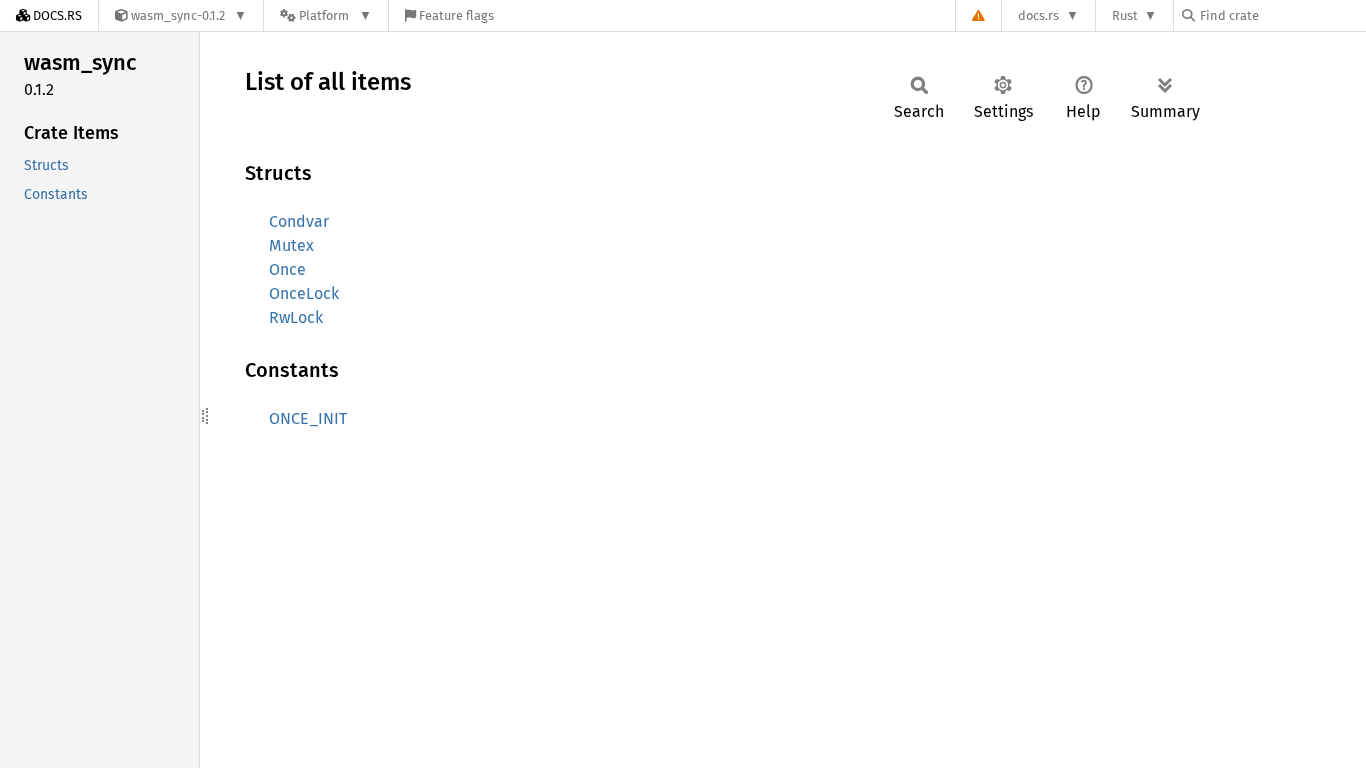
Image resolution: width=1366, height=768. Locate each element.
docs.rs (1038, 15)
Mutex (291, 245)
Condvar (299, 221)
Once (287, 269)
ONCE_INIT (308, 418)
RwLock (296, 317)
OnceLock (304, 293)
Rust (1125, 15)
